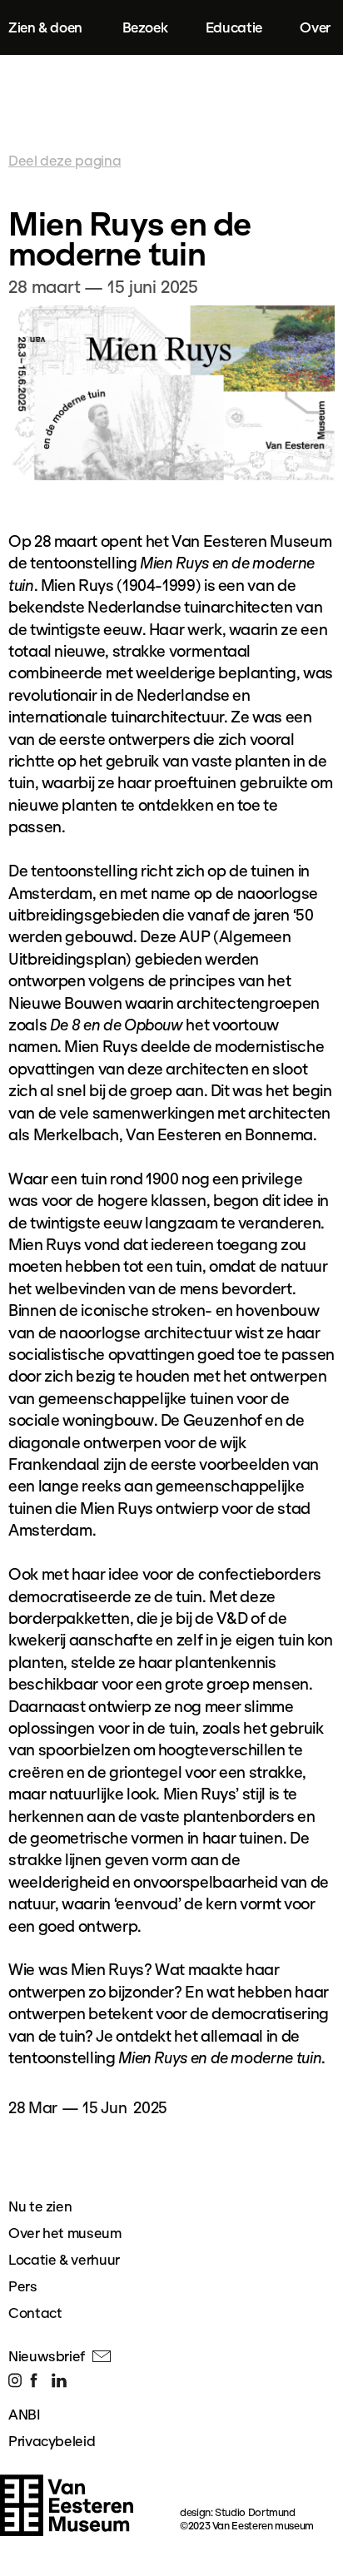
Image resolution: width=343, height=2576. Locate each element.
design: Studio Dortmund (238, 2512)
